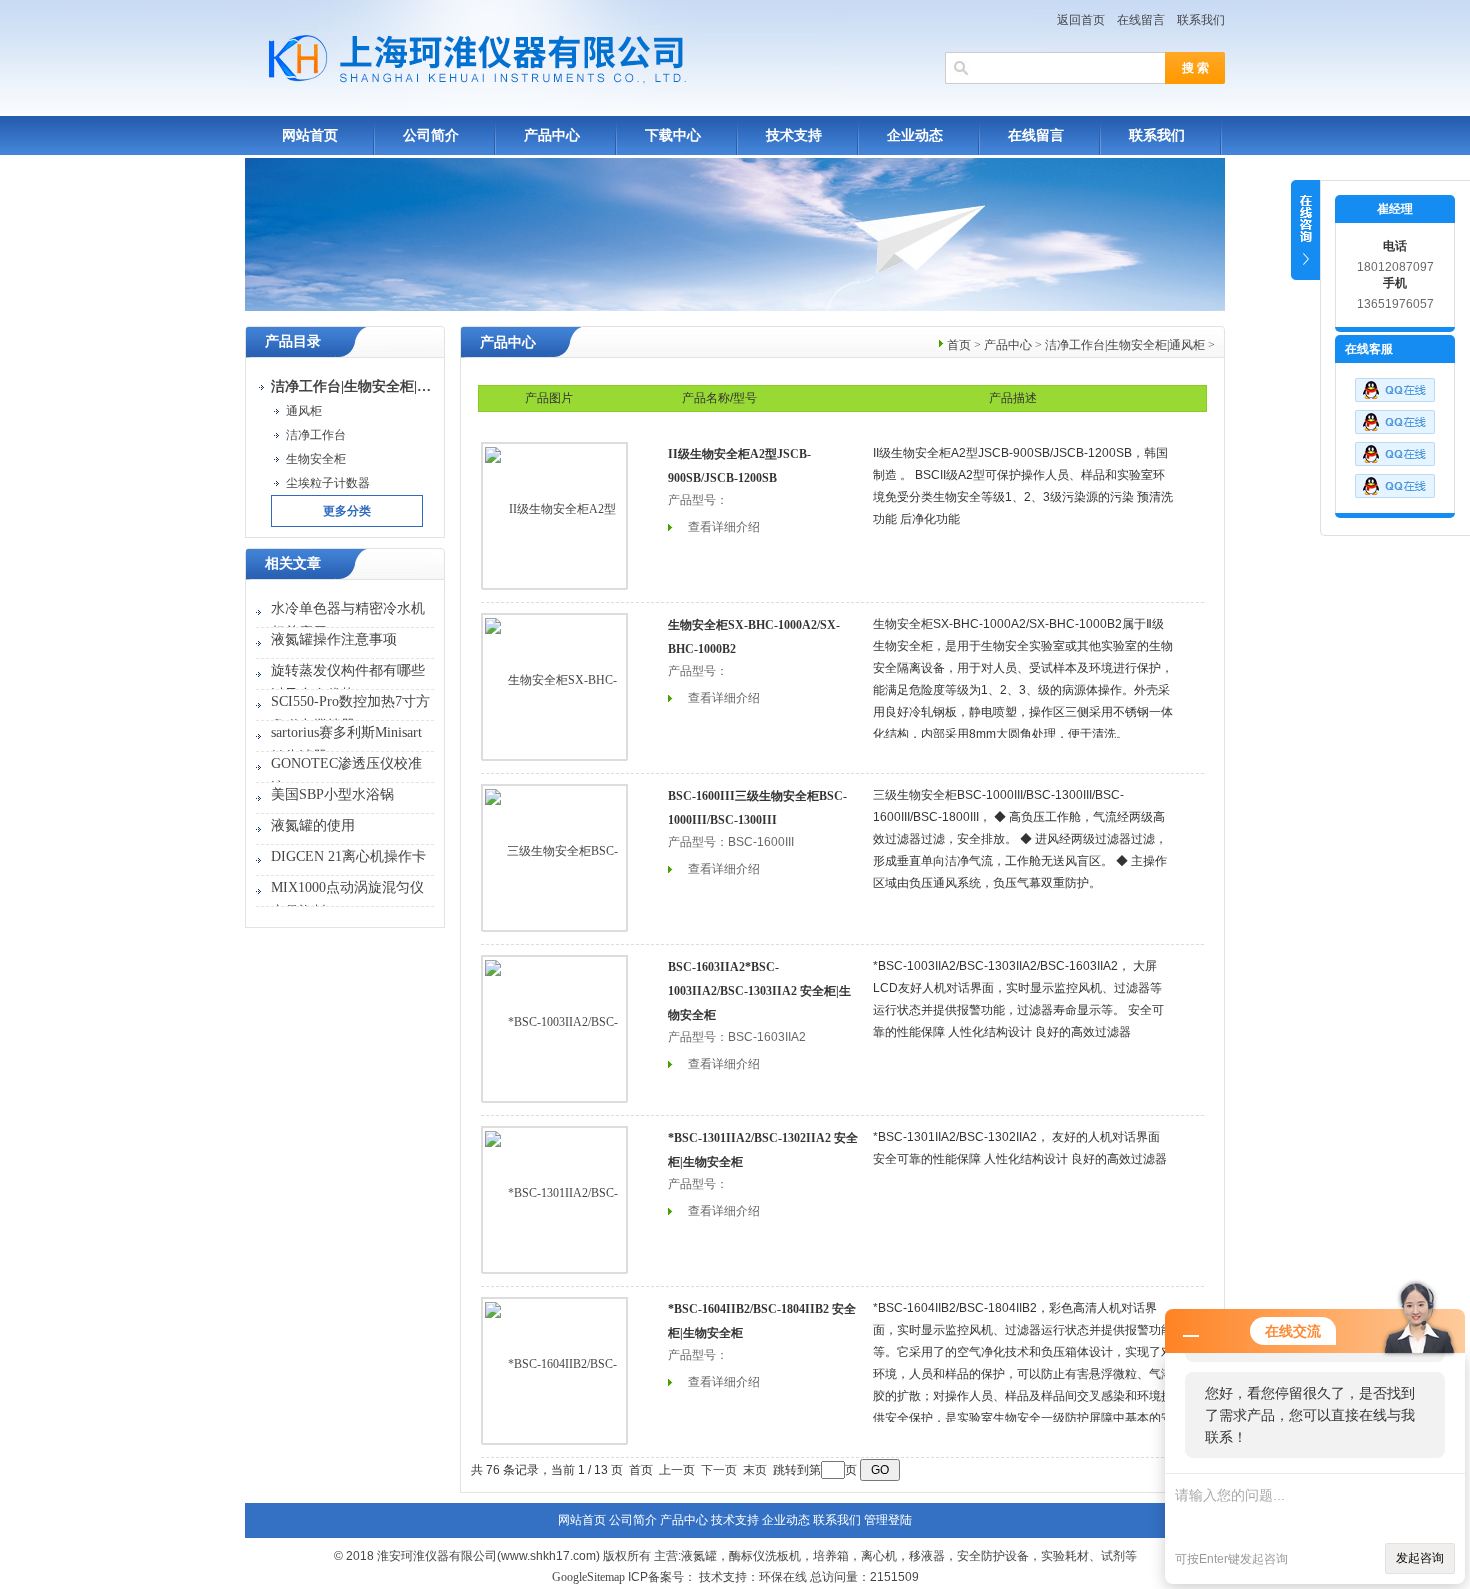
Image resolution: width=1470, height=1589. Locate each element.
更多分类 (347, 511)
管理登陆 (888, 1520)
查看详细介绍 (724, 527)
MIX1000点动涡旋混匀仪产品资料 (347, 899)
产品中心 (552, 135)
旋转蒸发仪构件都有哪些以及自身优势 (348, 682)
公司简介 (431, 135)
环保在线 (783, 1577)
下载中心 (673, 135)
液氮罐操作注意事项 (334, 639)
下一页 (719, 1470)
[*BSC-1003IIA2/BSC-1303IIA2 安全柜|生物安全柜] (555, 1028)
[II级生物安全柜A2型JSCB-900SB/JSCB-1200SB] (555, 515)
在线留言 (1141, 20)
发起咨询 (1420, 1558)
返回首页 (1081, 20)
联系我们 (1201, 20)
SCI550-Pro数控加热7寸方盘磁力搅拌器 (350, 713)
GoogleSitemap (588, 1577)
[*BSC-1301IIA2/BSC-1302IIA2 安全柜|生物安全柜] (555, 1199)
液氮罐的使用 (313, 825)
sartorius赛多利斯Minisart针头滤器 (346, 744)
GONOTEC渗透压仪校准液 (346, 775)
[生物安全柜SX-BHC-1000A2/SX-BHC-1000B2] (555, 686)
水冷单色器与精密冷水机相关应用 (348, 620)
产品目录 (293, 341)
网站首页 (310, 135)
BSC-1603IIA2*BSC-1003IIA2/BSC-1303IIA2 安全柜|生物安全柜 (759, 991)
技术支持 (794, 135)
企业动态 (915, 135)
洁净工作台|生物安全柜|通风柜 (1125, 345)
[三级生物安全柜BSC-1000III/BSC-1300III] (555, 857)
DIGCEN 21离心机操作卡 (348, 856)
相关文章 (293, 563)
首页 (959, 345)
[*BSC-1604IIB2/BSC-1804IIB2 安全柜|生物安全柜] (555, 1370)
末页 (755, 1470)
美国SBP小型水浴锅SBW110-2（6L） (332, 806)
